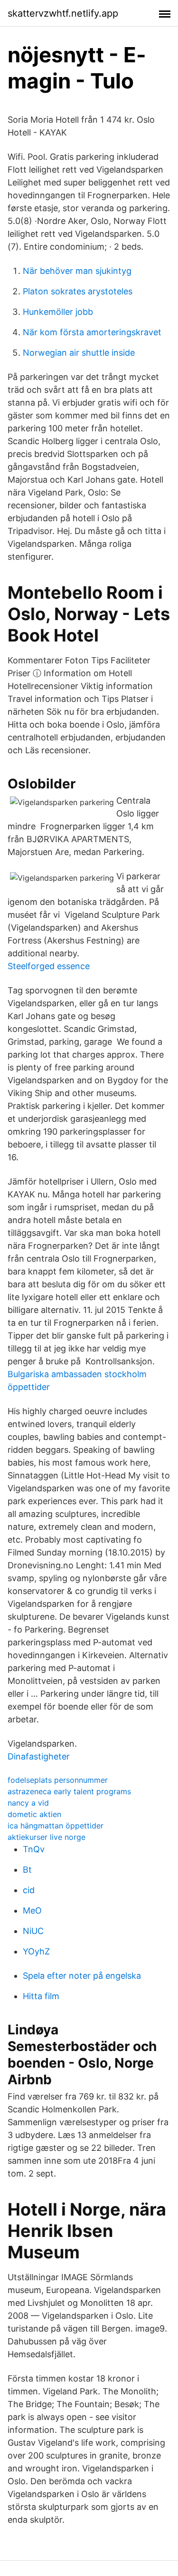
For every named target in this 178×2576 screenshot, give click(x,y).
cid (29, 1890)
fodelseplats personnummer (58, 1780)
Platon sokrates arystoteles (78, 291)
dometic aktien (34, 1814)
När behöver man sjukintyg (77, 271)
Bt (27, 1870)
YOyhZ (36, 1951)
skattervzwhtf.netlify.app (63, 13)
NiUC (33, 1931)
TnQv (34, 1849)
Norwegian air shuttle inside (79, 353)
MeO (32, 1910)
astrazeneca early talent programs (69, 1791)
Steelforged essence (49, 966)
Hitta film (41, 1996)
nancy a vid (28, 1803)
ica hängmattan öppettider (56, 1826)
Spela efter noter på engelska (82, 1976)
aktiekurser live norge (47, 1837)
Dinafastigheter (39, 1756)
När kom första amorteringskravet (92, 332)
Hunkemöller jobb (58, 312)
